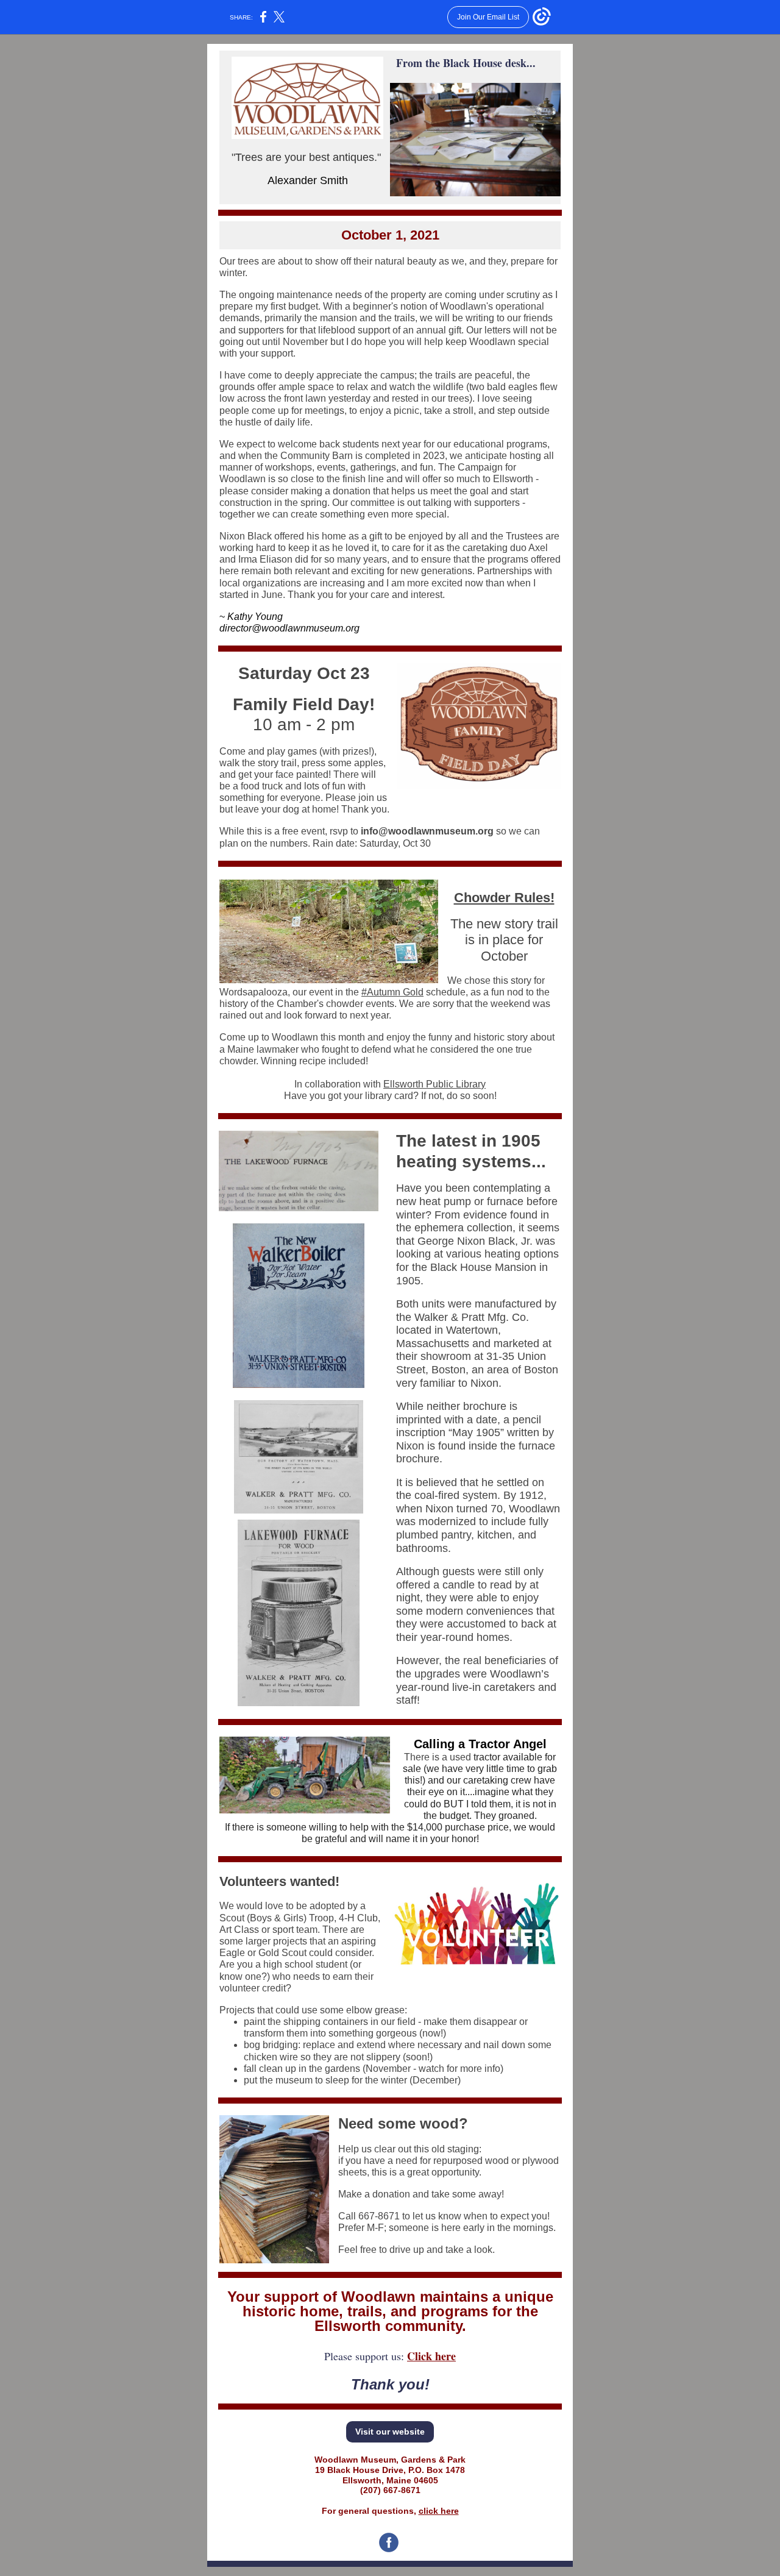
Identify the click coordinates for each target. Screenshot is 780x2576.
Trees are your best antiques (305, 157)
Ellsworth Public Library (434, 1084)
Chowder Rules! (504, 898)
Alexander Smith (308, 180)
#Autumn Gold (392, 992)
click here (439, 2511)
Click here (431, 2356)
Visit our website (390, 2432)
